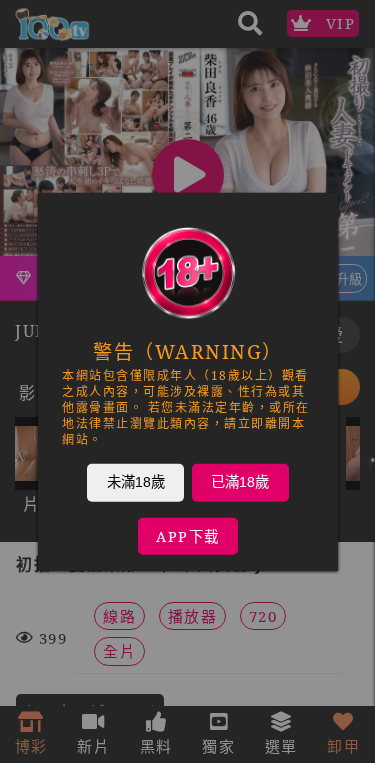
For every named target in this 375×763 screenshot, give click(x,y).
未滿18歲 (135, 481)
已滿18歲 (240, 481)
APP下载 (188, 535)
